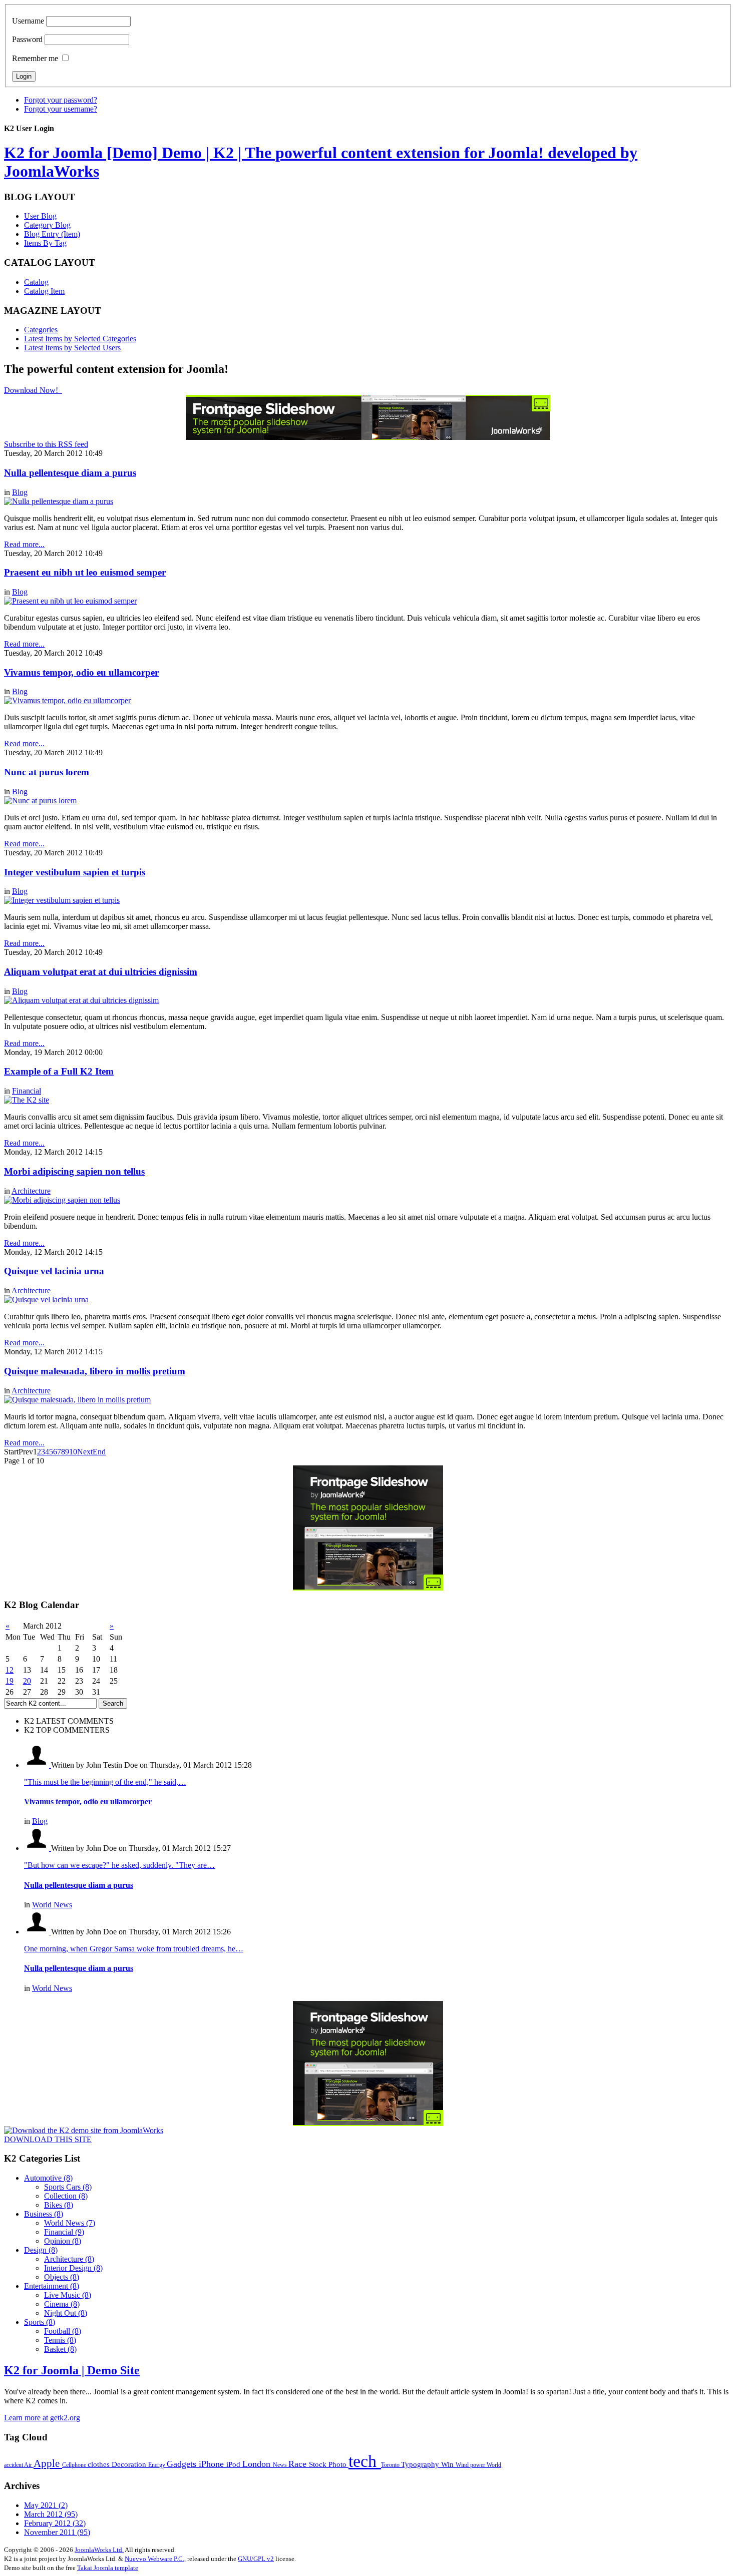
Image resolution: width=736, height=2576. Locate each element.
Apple (48, 2463)
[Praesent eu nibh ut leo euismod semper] (70, 601)
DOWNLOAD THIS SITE (48, 2139)
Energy (157, 2465)
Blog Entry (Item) (52, 234)
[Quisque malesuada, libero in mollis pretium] (77, 1400)
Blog (20, 492)
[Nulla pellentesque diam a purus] (59, 501)
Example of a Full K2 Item (59, 1071)
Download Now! (32, 390)
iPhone (213, 2464)
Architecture (31, 1191)
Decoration (130, 2464)
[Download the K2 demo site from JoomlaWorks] (84, 2130)
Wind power (471, 2465)
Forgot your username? (61, 109)
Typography (421, 2464)
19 (10, 1681)
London (258, 2464)
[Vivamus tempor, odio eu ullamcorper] (67, 700)
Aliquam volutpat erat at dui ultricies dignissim (101, 972)
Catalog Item (44, 291)
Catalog (36, 282)
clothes (100, 2464)
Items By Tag (45, 243)
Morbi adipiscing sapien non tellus (74, 1171)
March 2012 (51, 2514)
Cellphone (75, 2465)
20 (27, 1681)
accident (14, 2465)
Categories (41, 330)
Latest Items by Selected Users (72, 348)
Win (448, 2464)
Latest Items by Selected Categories (80, 339)
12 (10, 1670)
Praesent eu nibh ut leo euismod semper (85, 572)
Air (29, 2465)
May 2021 (46, 2505)
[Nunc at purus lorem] (40, 801)
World (494, 2465)
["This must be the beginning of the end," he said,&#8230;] (38, 1765)
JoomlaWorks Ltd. (99, 2550)
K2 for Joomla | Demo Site (72, 2370)
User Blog (40, 216)
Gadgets (183, 2464)
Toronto (391, 2465)
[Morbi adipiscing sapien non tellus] (62, 1200)
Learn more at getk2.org (42, 2418)
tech (365, 2461)
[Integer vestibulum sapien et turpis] (62, 900)
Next (85, 1452)
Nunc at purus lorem (47, 772)
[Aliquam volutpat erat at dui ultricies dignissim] (81, 1000)
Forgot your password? (61, 100)
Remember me (35, 58)
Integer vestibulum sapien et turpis (75, 872)
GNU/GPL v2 (256, 2559)
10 (73, 1452)
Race (299, 2464)
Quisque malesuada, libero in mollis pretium (95, 1371)
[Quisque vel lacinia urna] (46, 1300)
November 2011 (57, 2532)
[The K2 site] (27, 1100)
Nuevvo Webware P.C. (154, 2559)
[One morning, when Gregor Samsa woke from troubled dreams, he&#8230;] (38, 1932)
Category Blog (47, 225)
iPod (234, 2464)
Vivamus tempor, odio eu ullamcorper (81, 672)
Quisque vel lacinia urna (54, 1271)
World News (52, 1905)
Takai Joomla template (108, 2568)
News (281, 2465)
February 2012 (55, 2523)
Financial (27, 1091)
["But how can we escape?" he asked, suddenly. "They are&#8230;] (38, 1848)
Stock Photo (329, 2464)
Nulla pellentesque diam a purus (70, 473)
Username (28, 21)
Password (27, 39)
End (99, 1452)
